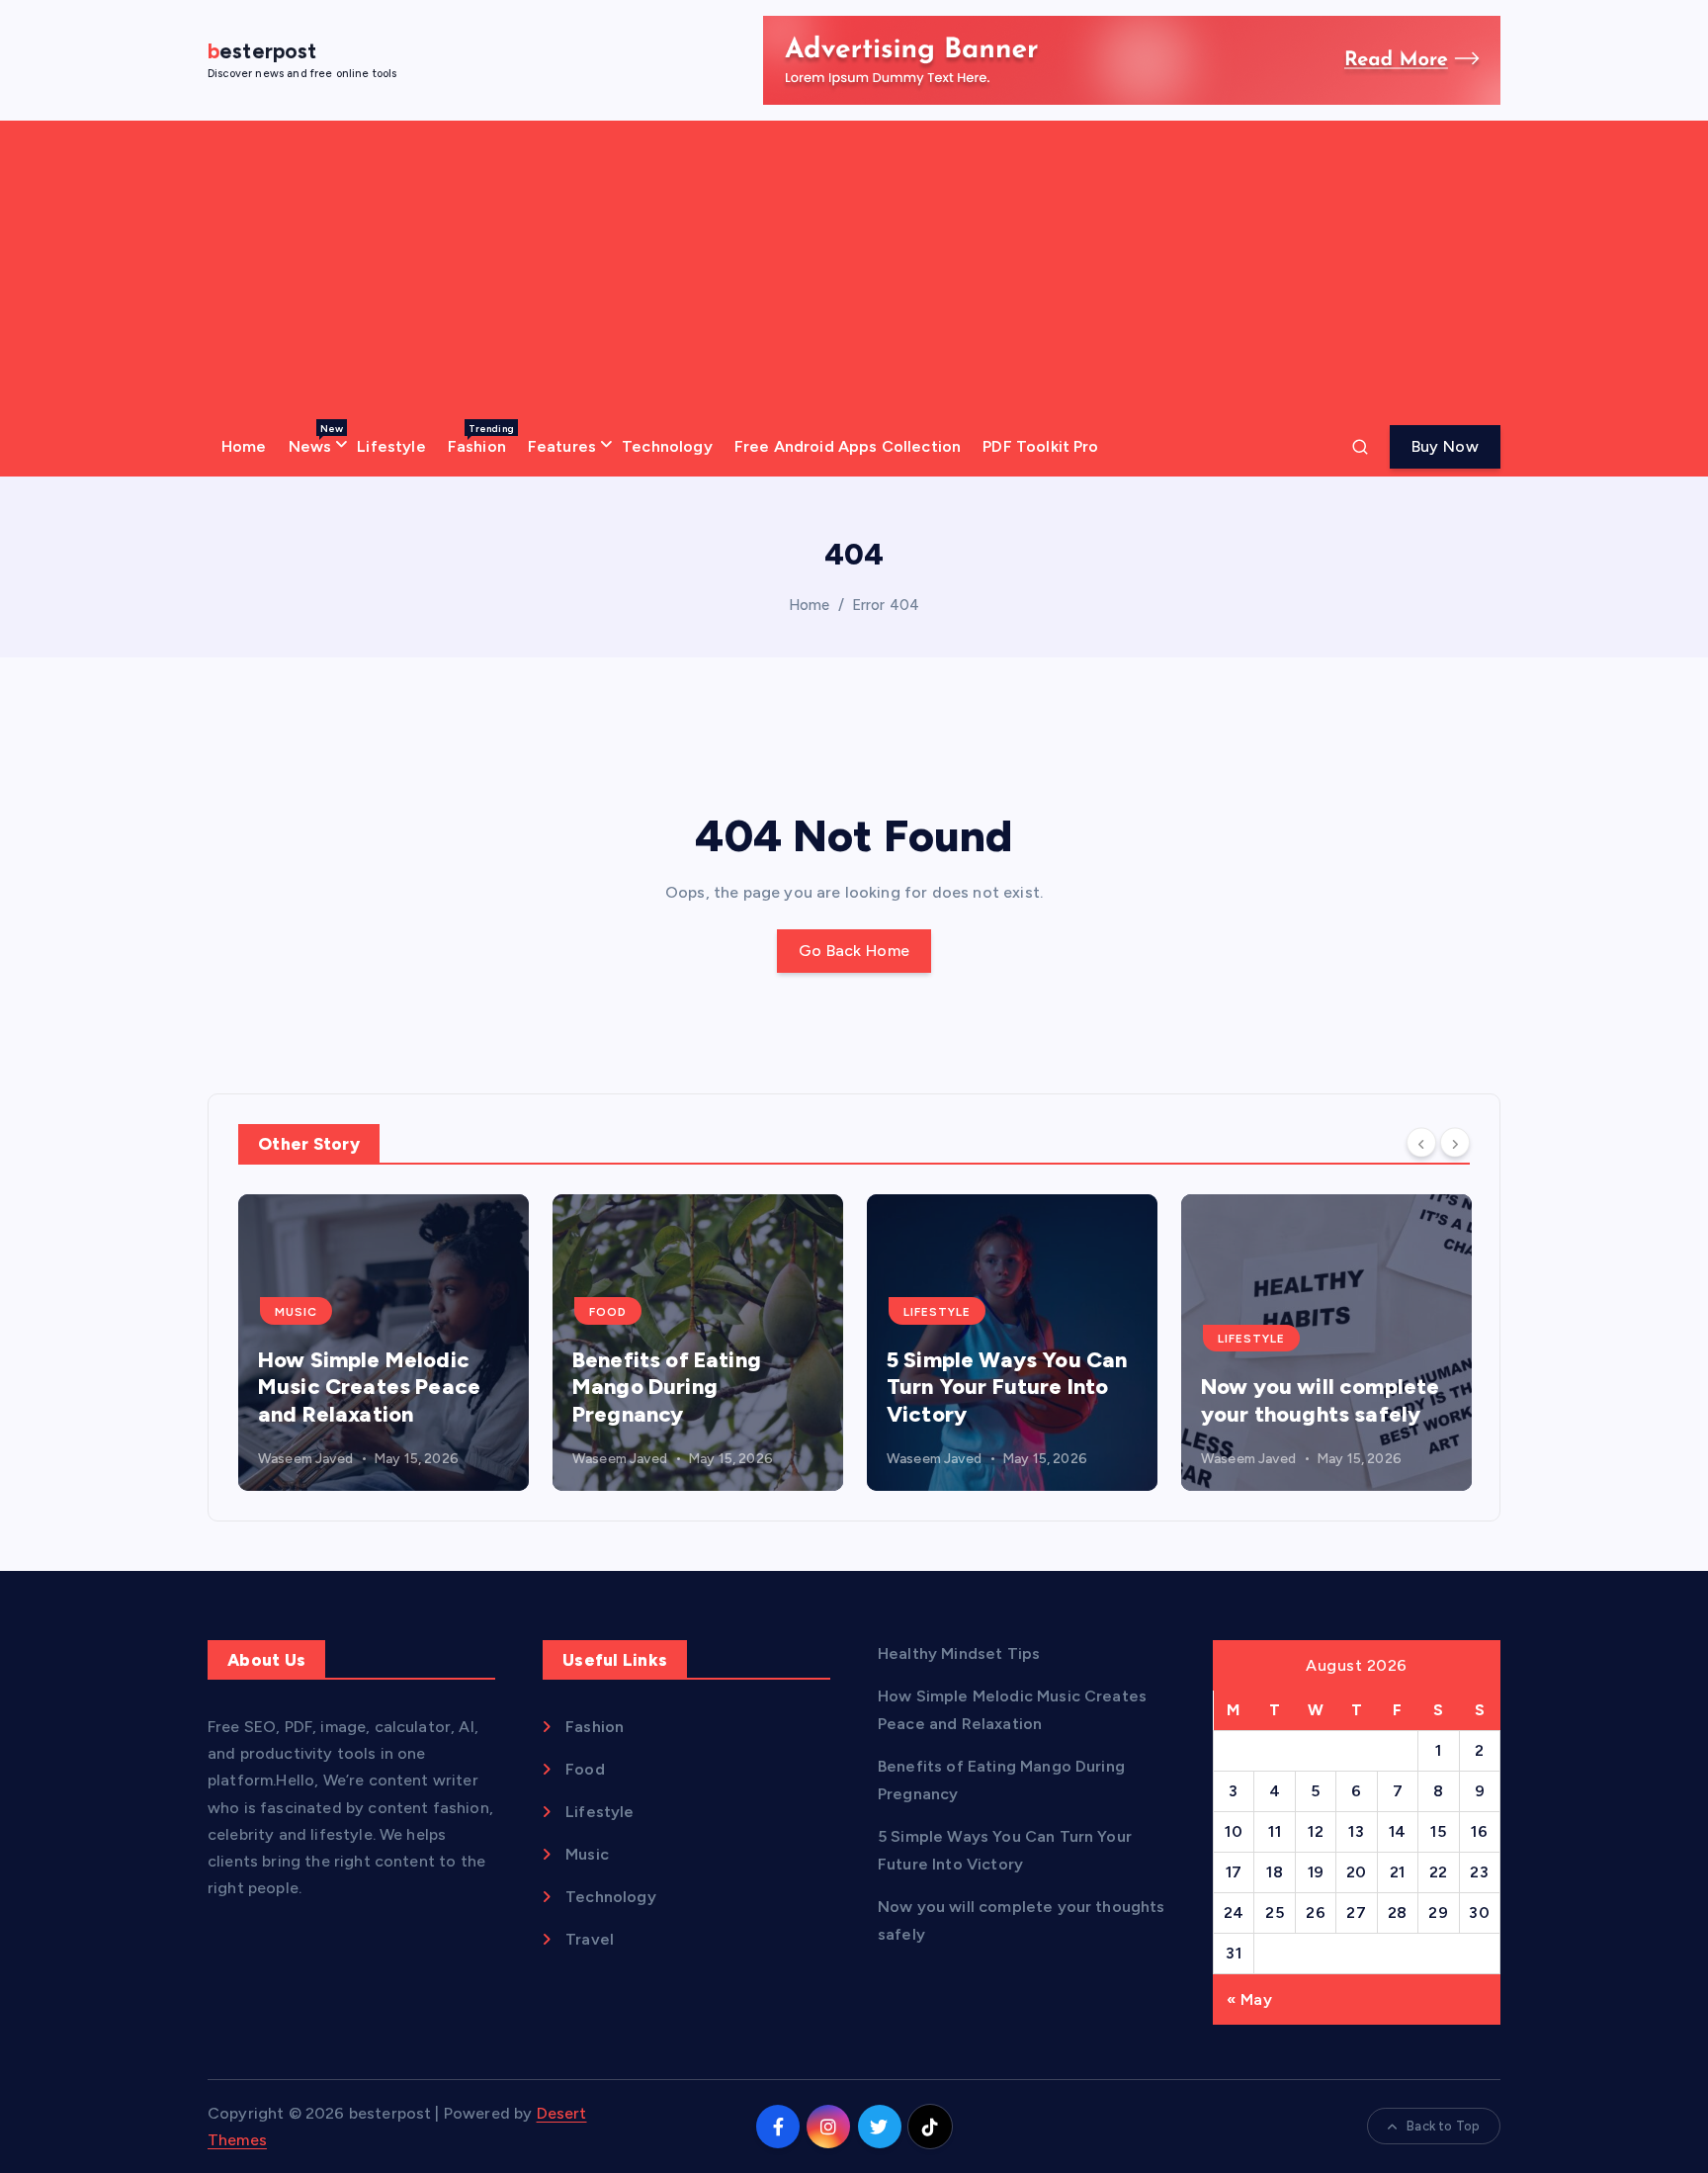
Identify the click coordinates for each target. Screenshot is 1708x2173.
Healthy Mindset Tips (959, 1653)
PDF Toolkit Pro (1040, 446)
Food (608, 1312)
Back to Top (1443, 2126)
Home (244, 446)
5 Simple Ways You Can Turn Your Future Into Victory (1007, 1387)
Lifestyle (391, 446)
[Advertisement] (854, 269)
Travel (590, 1939)
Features (562, 446)
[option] (384, 1343)
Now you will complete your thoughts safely (1320, 1400)
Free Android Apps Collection (848, 446)
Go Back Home (854, 951)
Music (296, 1312)
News (316, 439)
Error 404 (886, 605)
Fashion (481, 439)
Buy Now (1445, 446)
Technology (667, 446)
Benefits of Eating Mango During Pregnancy (667, 1387)
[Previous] (1421, 1143)
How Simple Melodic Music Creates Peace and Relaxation (369, 1387)
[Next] (1455, 1143)
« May (1249, 1999)
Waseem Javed (305, 1459)
